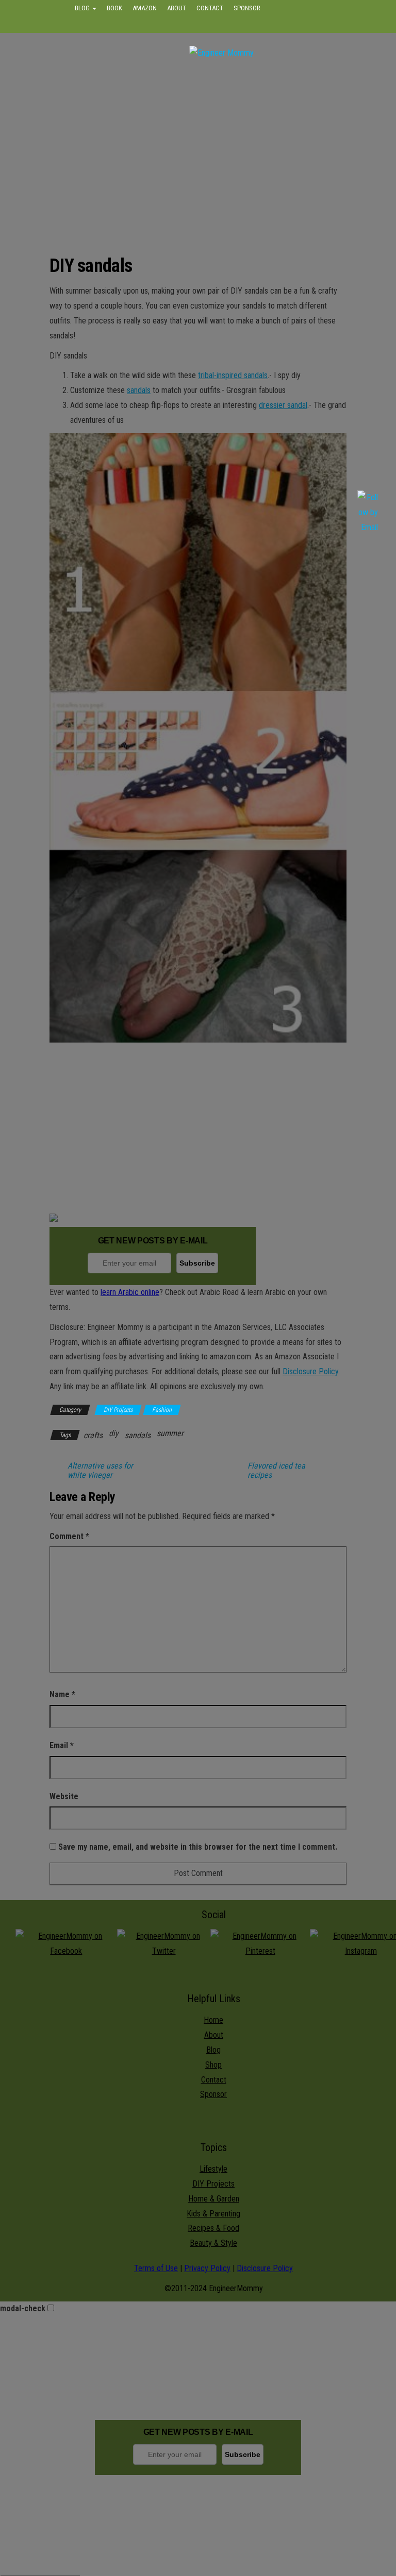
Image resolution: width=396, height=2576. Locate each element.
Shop (213, 2065)
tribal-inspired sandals (233, 375)
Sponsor (247, 8)
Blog (83, 8)
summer (170, 1433)
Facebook (192, 25)
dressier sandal (283, 405)
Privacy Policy (207, 2268)
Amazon (145, 8)
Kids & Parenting (213, 2214)
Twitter (230, 25)
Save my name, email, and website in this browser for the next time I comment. (198, 1847)
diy (114, 1433)
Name (62, 1694)
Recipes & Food (213, 2228)
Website (64, 1796)
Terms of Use (156, 2268)
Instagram (270, 25)
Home (213, 2020)
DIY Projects (118, 1410)
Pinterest (313, 25)
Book (114, 8)
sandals (139, 390)
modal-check (23, 2308)
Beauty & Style (213, 2243)
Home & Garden (214, 2199)
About (177, 8)
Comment (69, 1536)
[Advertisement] (222, 148)
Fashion (162, 1410)
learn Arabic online (130, 1292)
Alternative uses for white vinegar (100, 1471)
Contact (210, 8)
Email (62, 1745)
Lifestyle (213, 2169)
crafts (93, 1435)
